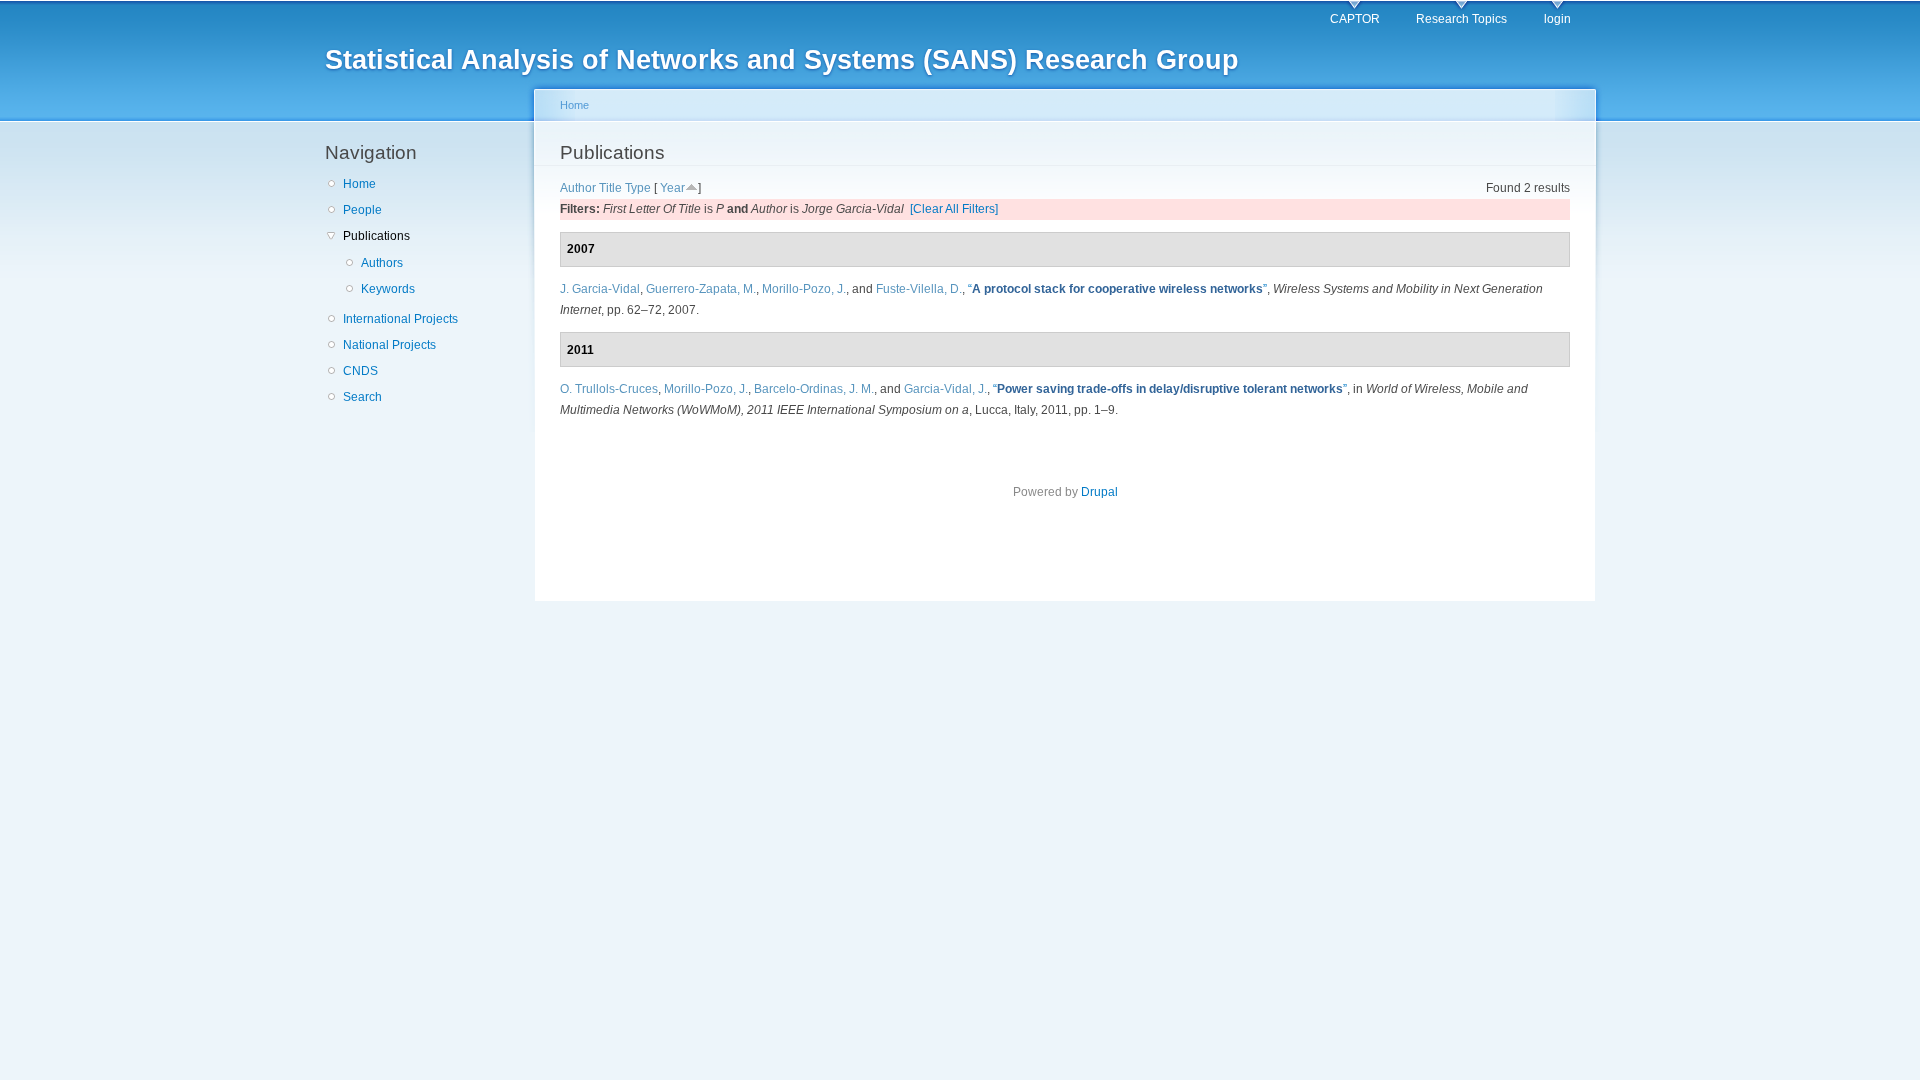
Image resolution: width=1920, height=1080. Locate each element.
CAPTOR (1355, 19)
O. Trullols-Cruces (609, 389)
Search (362, 397)
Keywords (388, 289)
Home (359, 184)
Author (578, 188)
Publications (376, 236)
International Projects (400, 319)
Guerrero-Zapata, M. (701, 289)
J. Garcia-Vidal (600, 289)
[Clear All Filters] (954, 209)
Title (610, 188)
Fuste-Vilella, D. (919, 289)
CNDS (360, 371)
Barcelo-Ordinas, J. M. (814, 389)
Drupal (1099, 492)
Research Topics (1461, 19)
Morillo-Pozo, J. (804, 289)
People (362, 210)
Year (672, 188)
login (1557, 19)
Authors (382, 263)
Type (638, 188)
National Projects (389, 345)
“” (1117, 289)
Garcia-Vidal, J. (945, 389)
